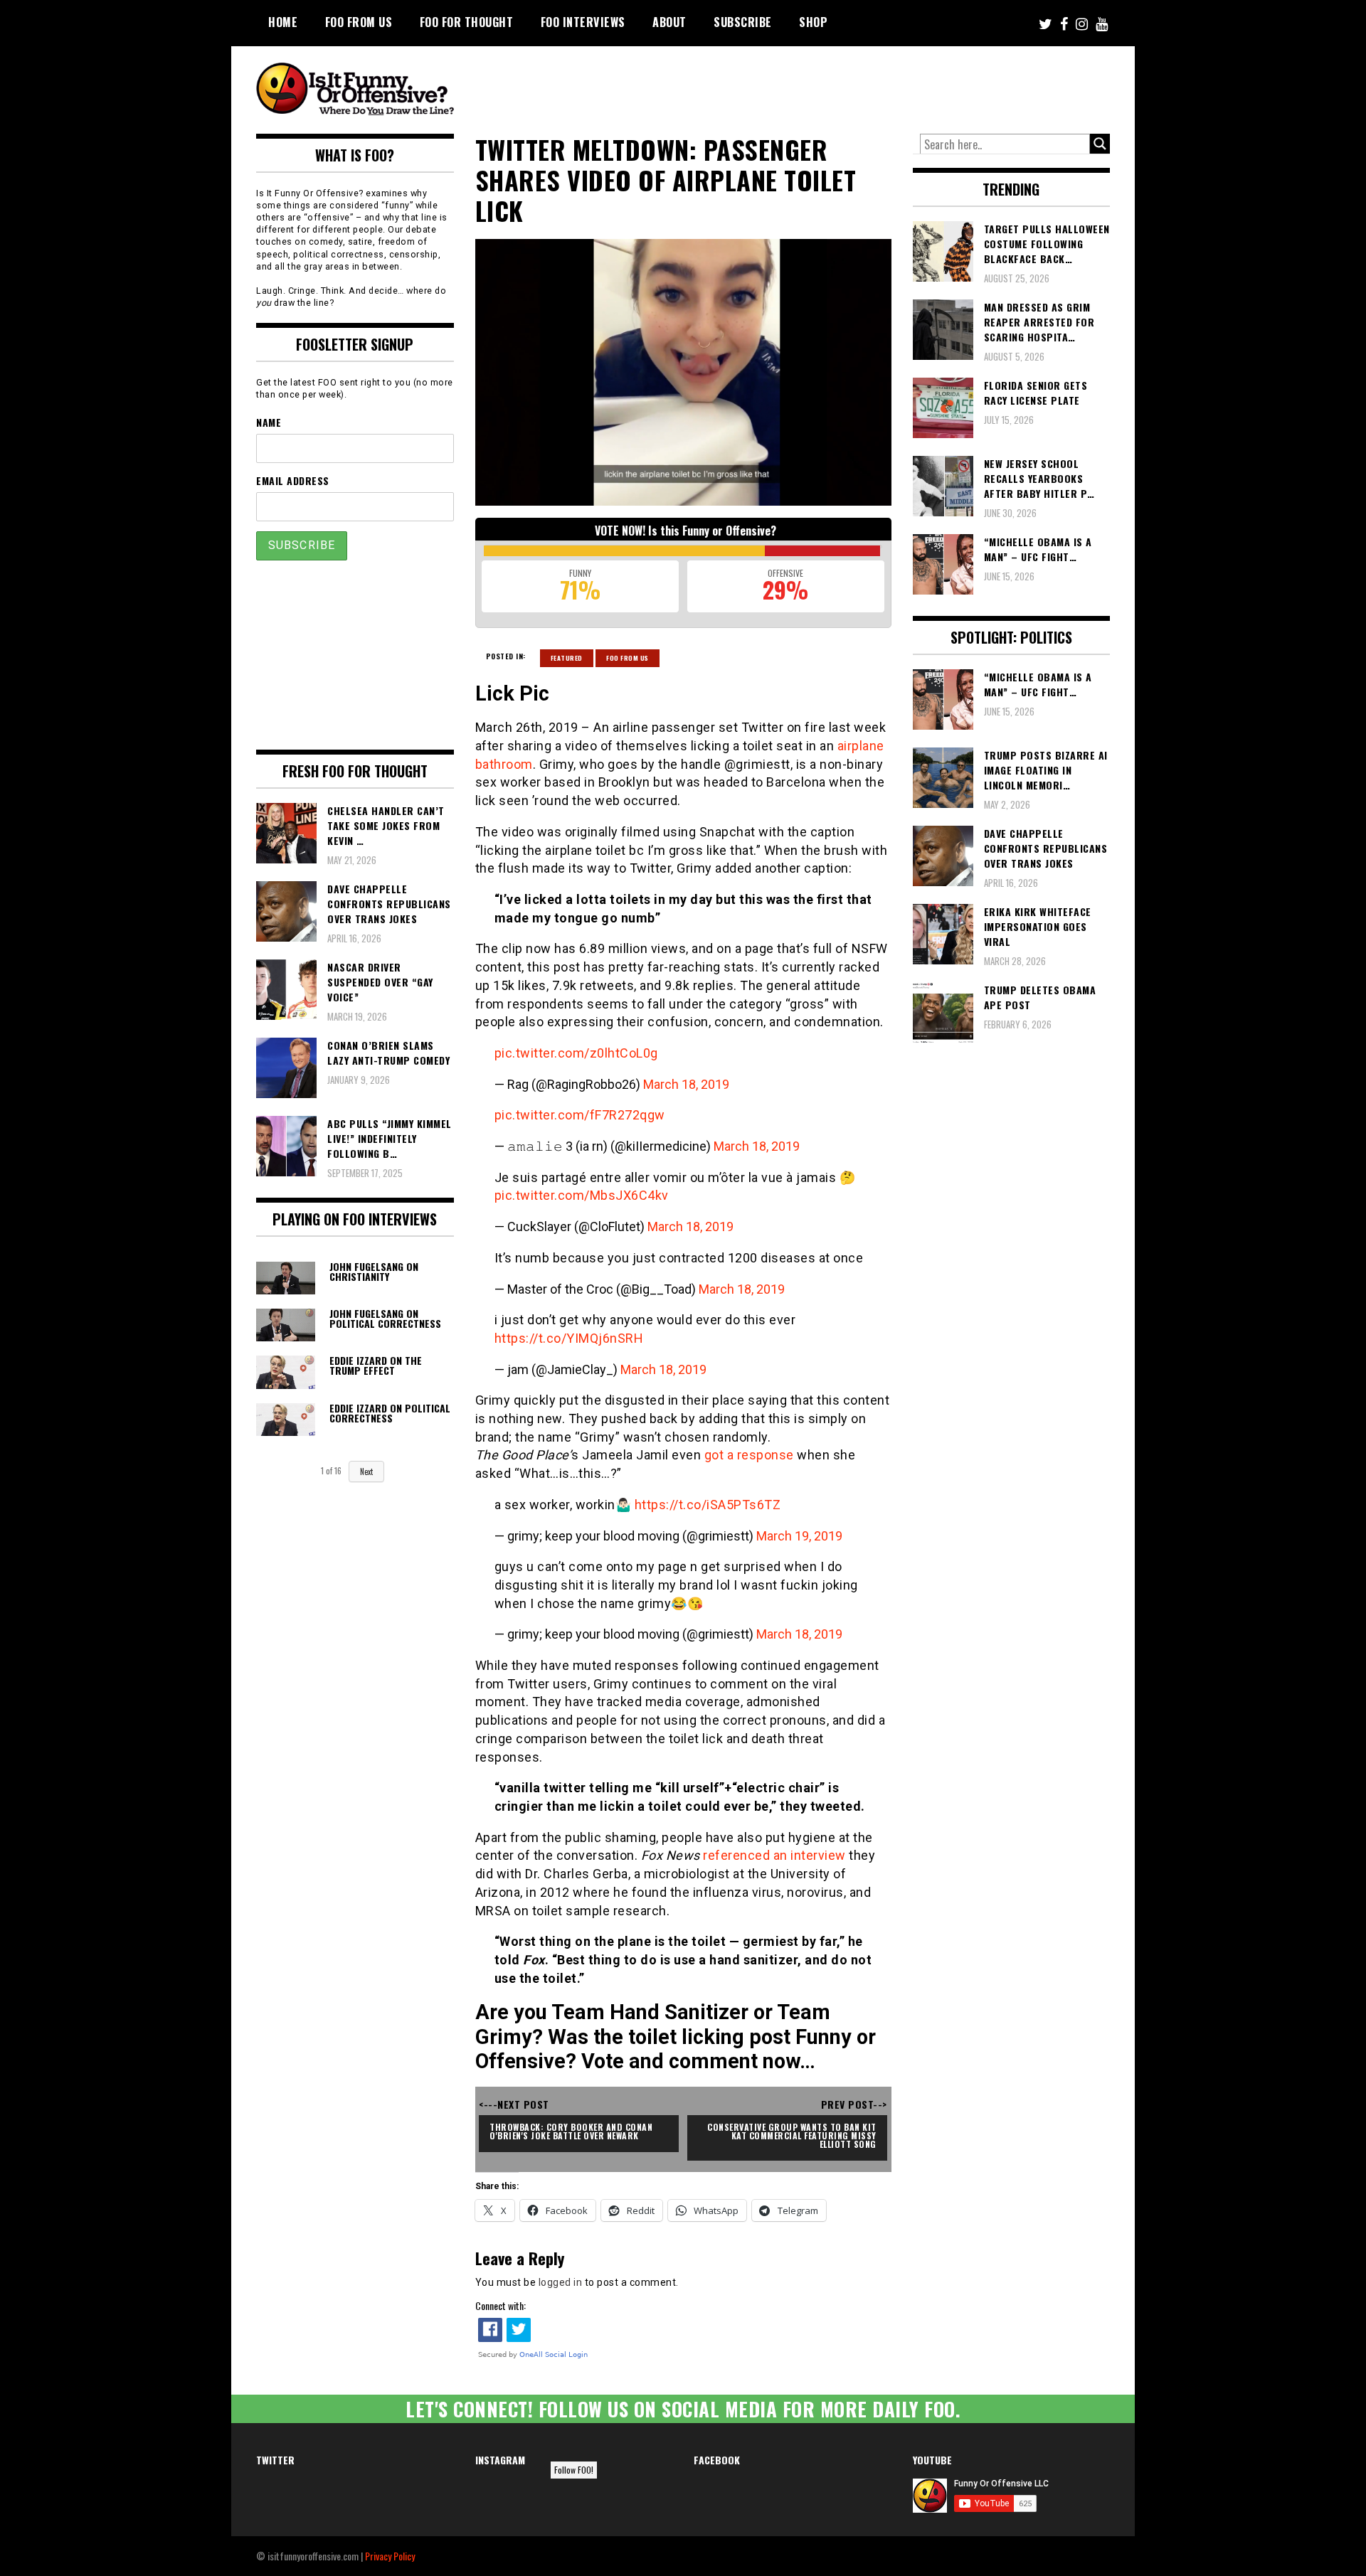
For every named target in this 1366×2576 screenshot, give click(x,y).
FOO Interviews (583, 22)
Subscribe (743, 22)
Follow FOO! (574, 2470)
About (669, 22)
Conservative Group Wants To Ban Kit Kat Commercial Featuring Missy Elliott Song (793, 2135)
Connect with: (501, 2305)
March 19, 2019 (799, 1536)
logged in (561, 2282)
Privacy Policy (390, 2556)
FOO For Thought (467, 22)
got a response (749, 1455)
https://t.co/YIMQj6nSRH (569, 1338)
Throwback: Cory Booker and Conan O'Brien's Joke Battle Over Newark (572, 2131)
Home (283, 22)
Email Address (293, 480)
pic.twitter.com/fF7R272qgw (580, 1115)
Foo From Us (628, 658)
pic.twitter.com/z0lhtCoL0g (576, 1053)
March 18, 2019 (686, 1084)
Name (269, 422)
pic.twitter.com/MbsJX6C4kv (582, 1195)
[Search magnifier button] (1100, 144)
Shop (813, 22)
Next (366, 1471)
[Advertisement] (844, 85)
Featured (567, 658)
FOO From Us (359, 22)
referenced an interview (774, 1855)
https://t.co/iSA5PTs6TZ (708, 1505)
